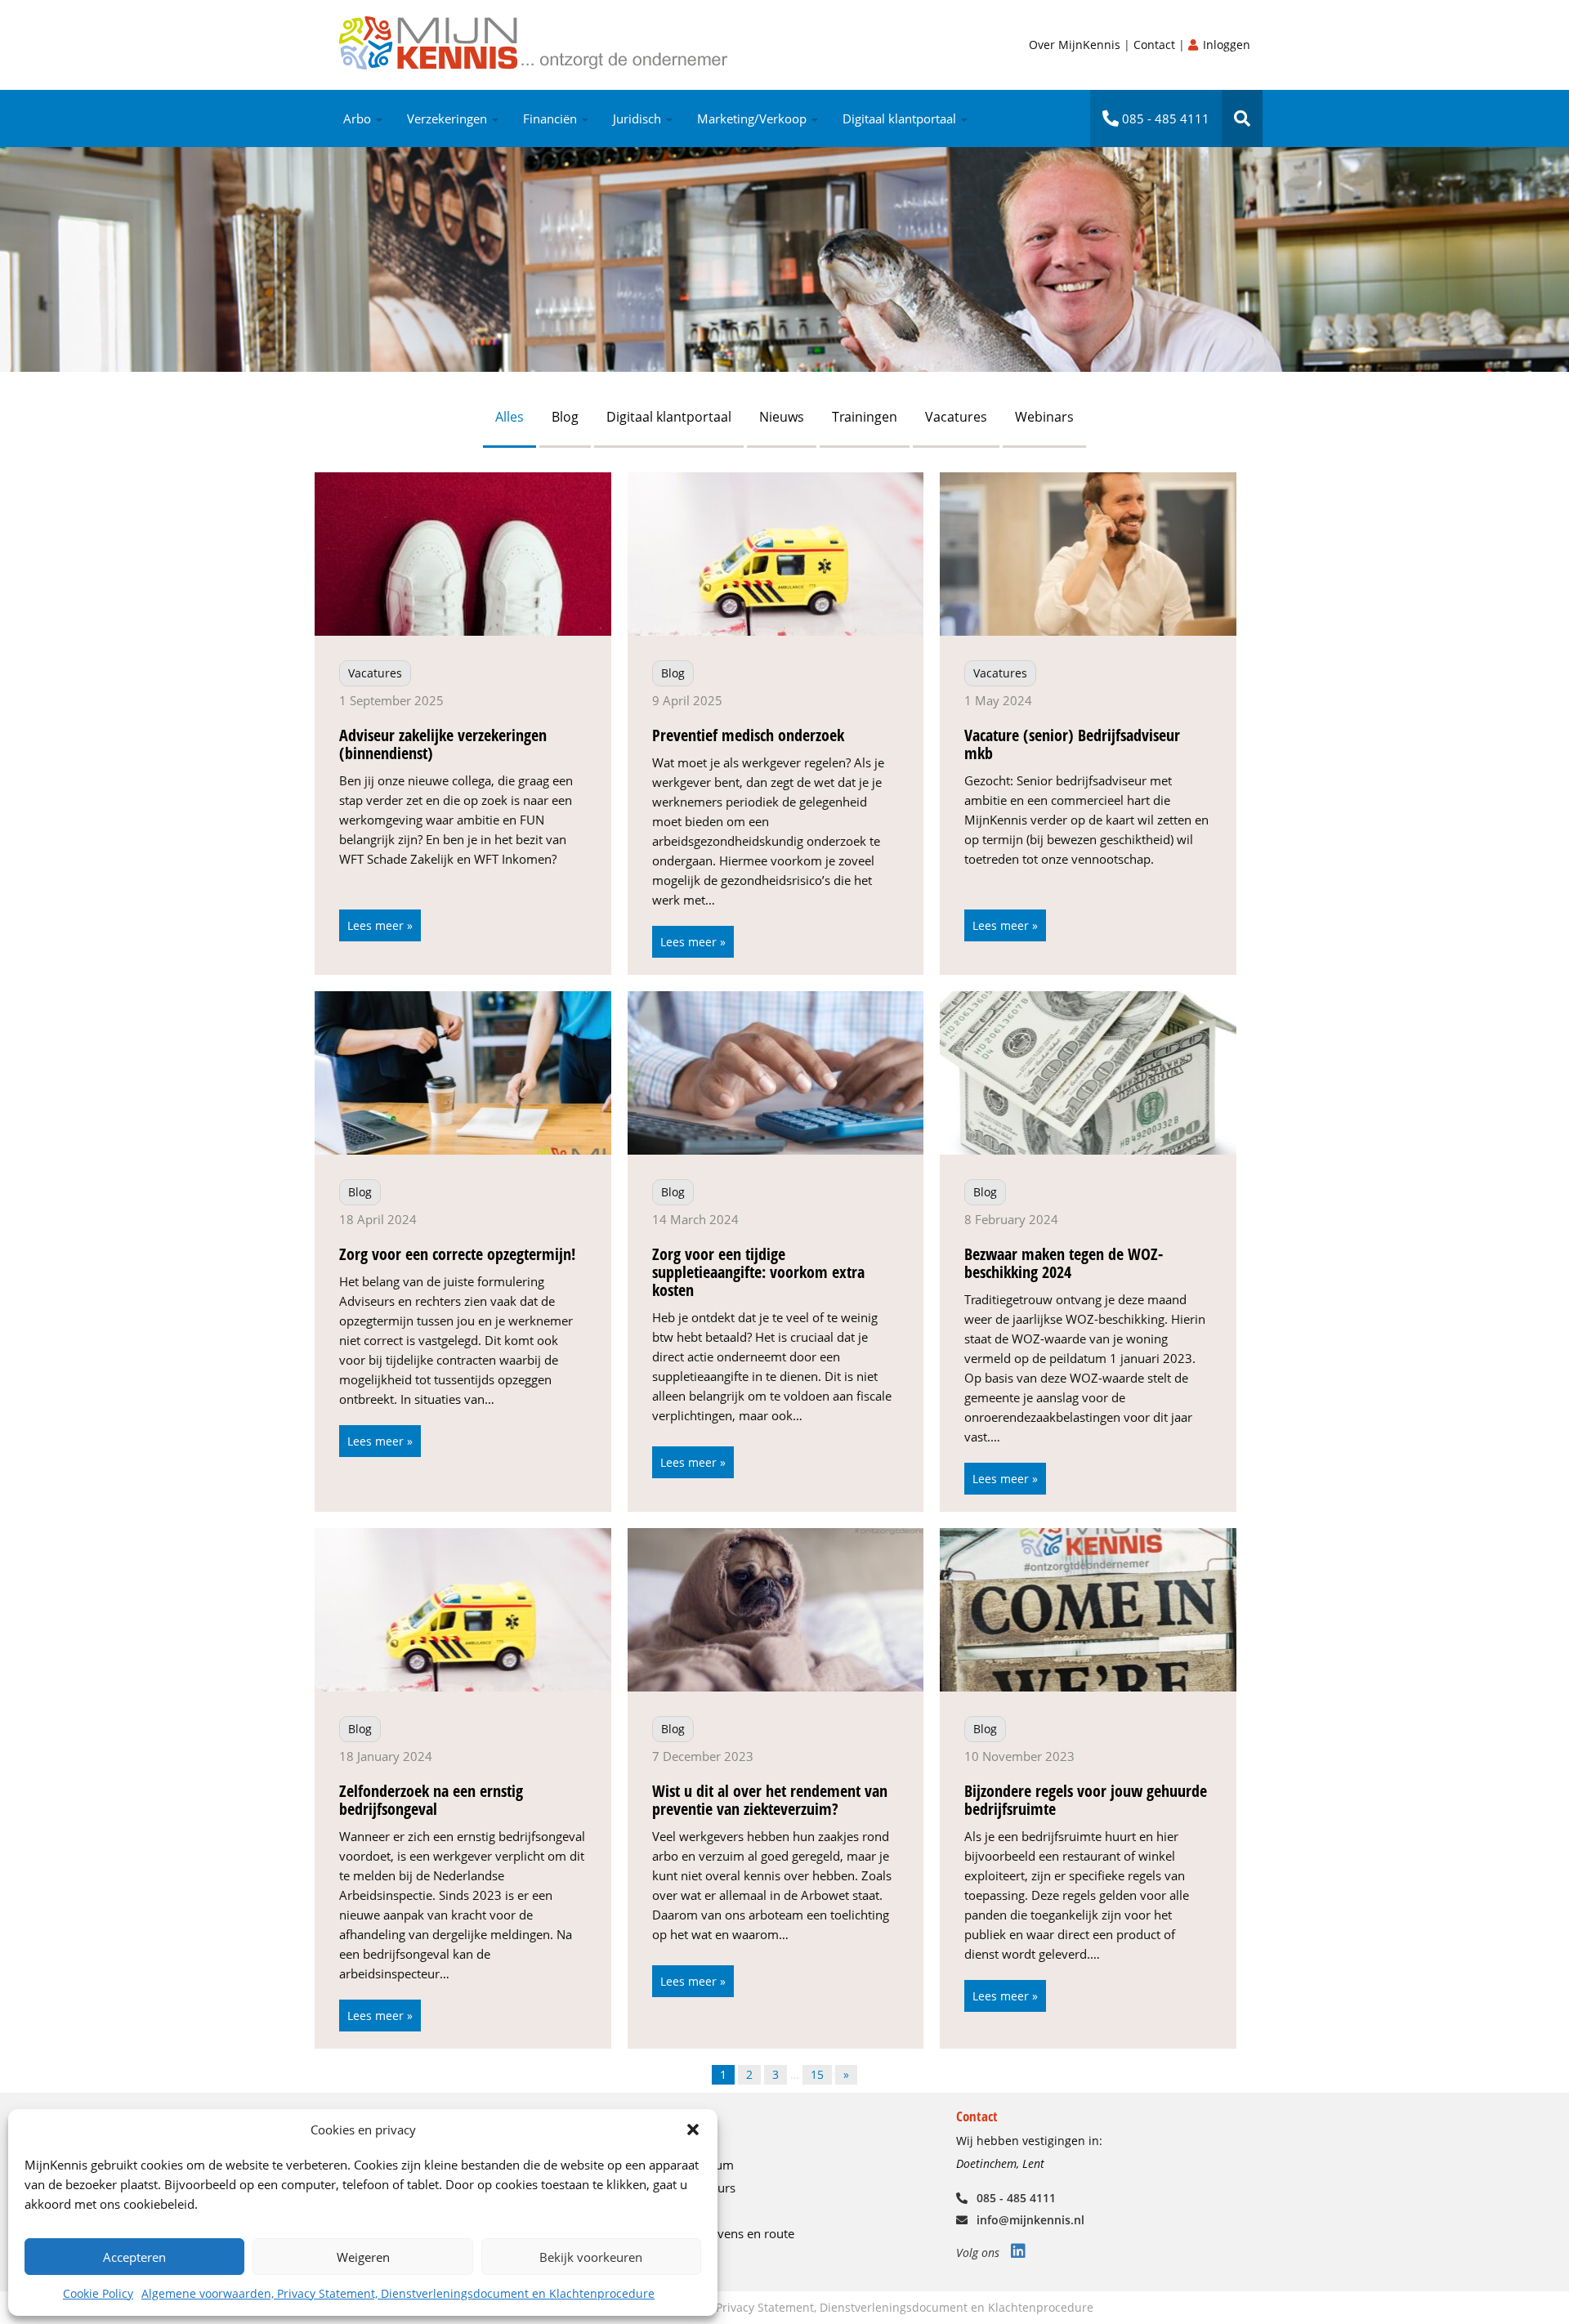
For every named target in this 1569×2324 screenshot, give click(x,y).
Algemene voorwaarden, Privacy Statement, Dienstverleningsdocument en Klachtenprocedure (398, 2293)
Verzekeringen (449, 118)
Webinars (1044, 417)
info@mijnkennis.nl (1029, 2220)
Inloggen (1225, 45)
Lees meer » (380, 925)
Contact (1156, 45)
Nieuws (782, 417)
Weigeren (363, 2257)
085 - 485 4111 (1164, 118)
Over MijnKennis (1076, 45)
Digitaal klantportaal (901, 118)
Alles (510, 417)
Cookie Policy (98, 2293)
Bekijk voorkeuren (591, 2257)
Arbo (359, 118)
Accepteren (134, 2257)
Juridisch (639, 118)
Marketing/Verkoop (753, 118)
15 (817, 2074)
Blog (565, 417)
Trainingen (865, 417)
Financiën (552, 118)
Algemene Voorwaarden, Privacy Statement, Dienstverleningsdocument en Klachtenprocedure (836, 2307)
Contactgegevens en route (722, 2233)
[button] (693, 2130)
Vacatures (956, 417)
